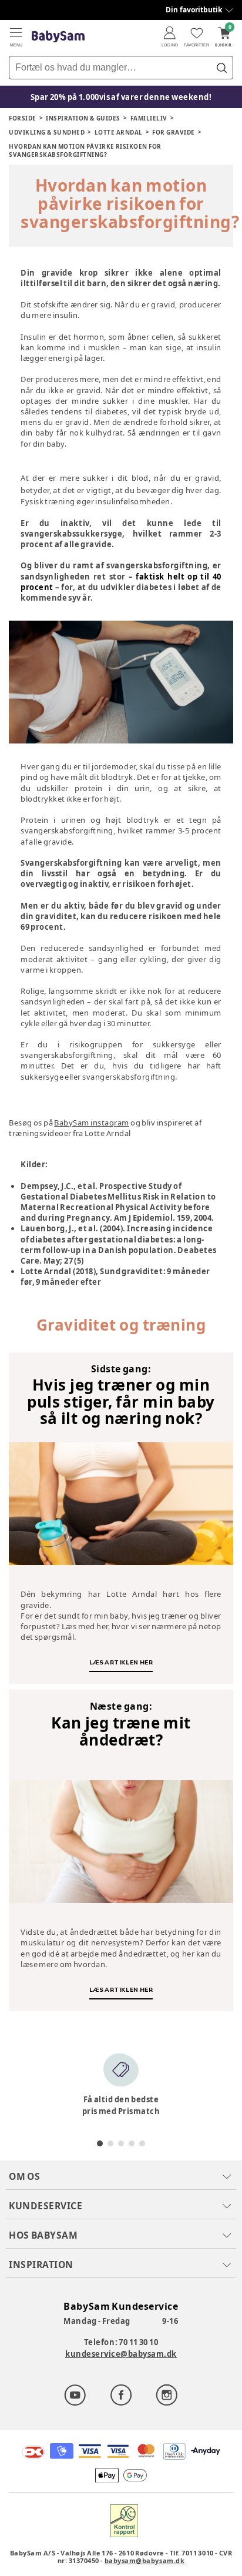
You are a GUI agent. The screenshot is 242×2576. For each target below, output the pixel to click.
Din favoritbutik (194, 10)
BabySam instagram (92, 1123)
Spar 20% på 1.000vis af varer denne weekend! (121, 97)
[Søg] (221, 68)
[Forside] (58, 37)
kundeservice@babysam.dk (121, 2354)
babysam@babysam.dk (144, 2560)
